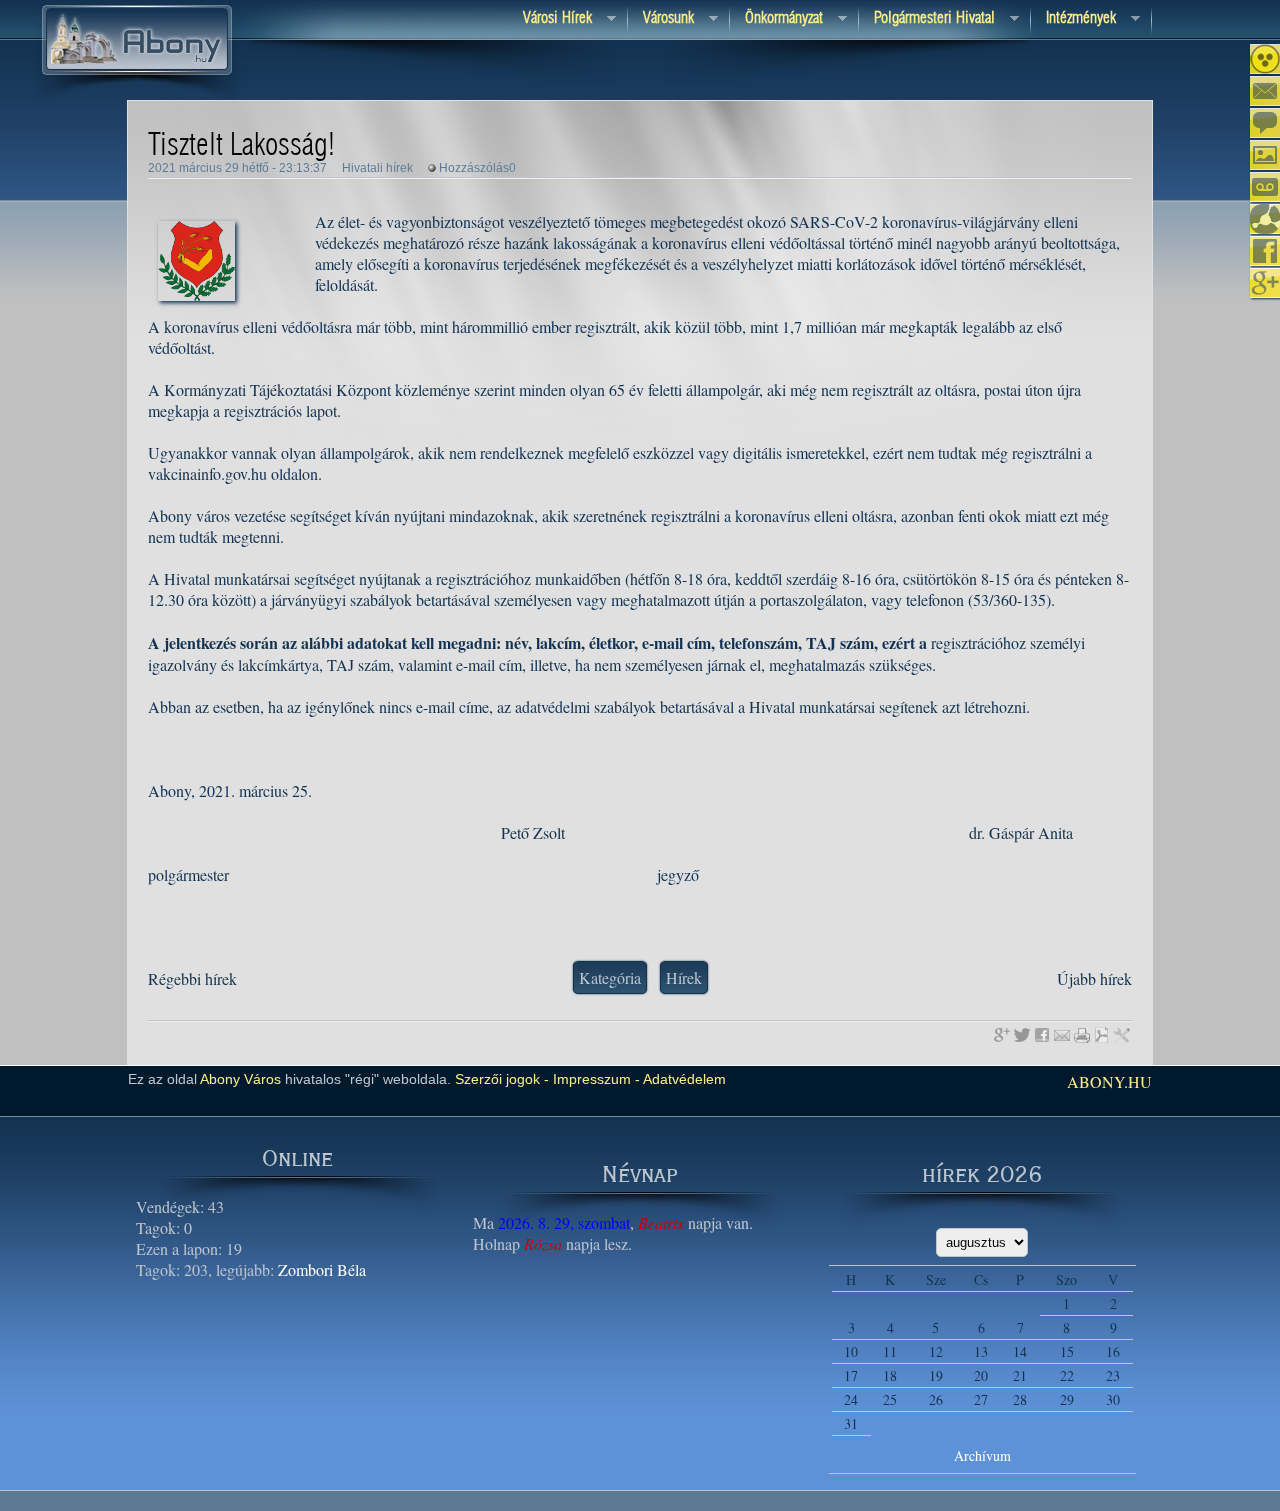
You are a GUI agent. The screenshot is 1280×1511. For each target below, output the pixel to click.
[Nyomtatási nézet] (1082, 1035)
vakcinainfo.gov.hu (207, 473)
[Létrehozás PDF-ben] (1102, 1035)
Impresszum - (594, 1079)
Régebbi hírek (192, 978)
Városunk (661, 19)
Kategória (610, 977)
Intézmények (1073, 19)
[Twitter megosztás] (1022, 1035)
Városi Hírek (550, 19)
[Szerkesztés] (1122, 1035)
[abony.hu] (137, 99)
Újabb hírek (1094, 978)
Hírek (684, 977)
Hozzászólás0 (477, 168)
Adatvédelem (683, 1079)
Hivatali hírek (377, 168)
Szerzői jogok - (502, 1079)
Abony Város (240, 1079)
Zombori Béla (322, 1269)
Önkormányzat (776, 19)
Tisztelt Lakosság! (241, 146)
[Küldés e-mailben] (1062, 1035)
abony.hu (1109, 1081)
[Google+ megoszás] (1002, 1035)
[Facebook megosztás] (1042, 1035)
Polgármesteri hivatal (927, 19)
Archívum (982, 1455)
